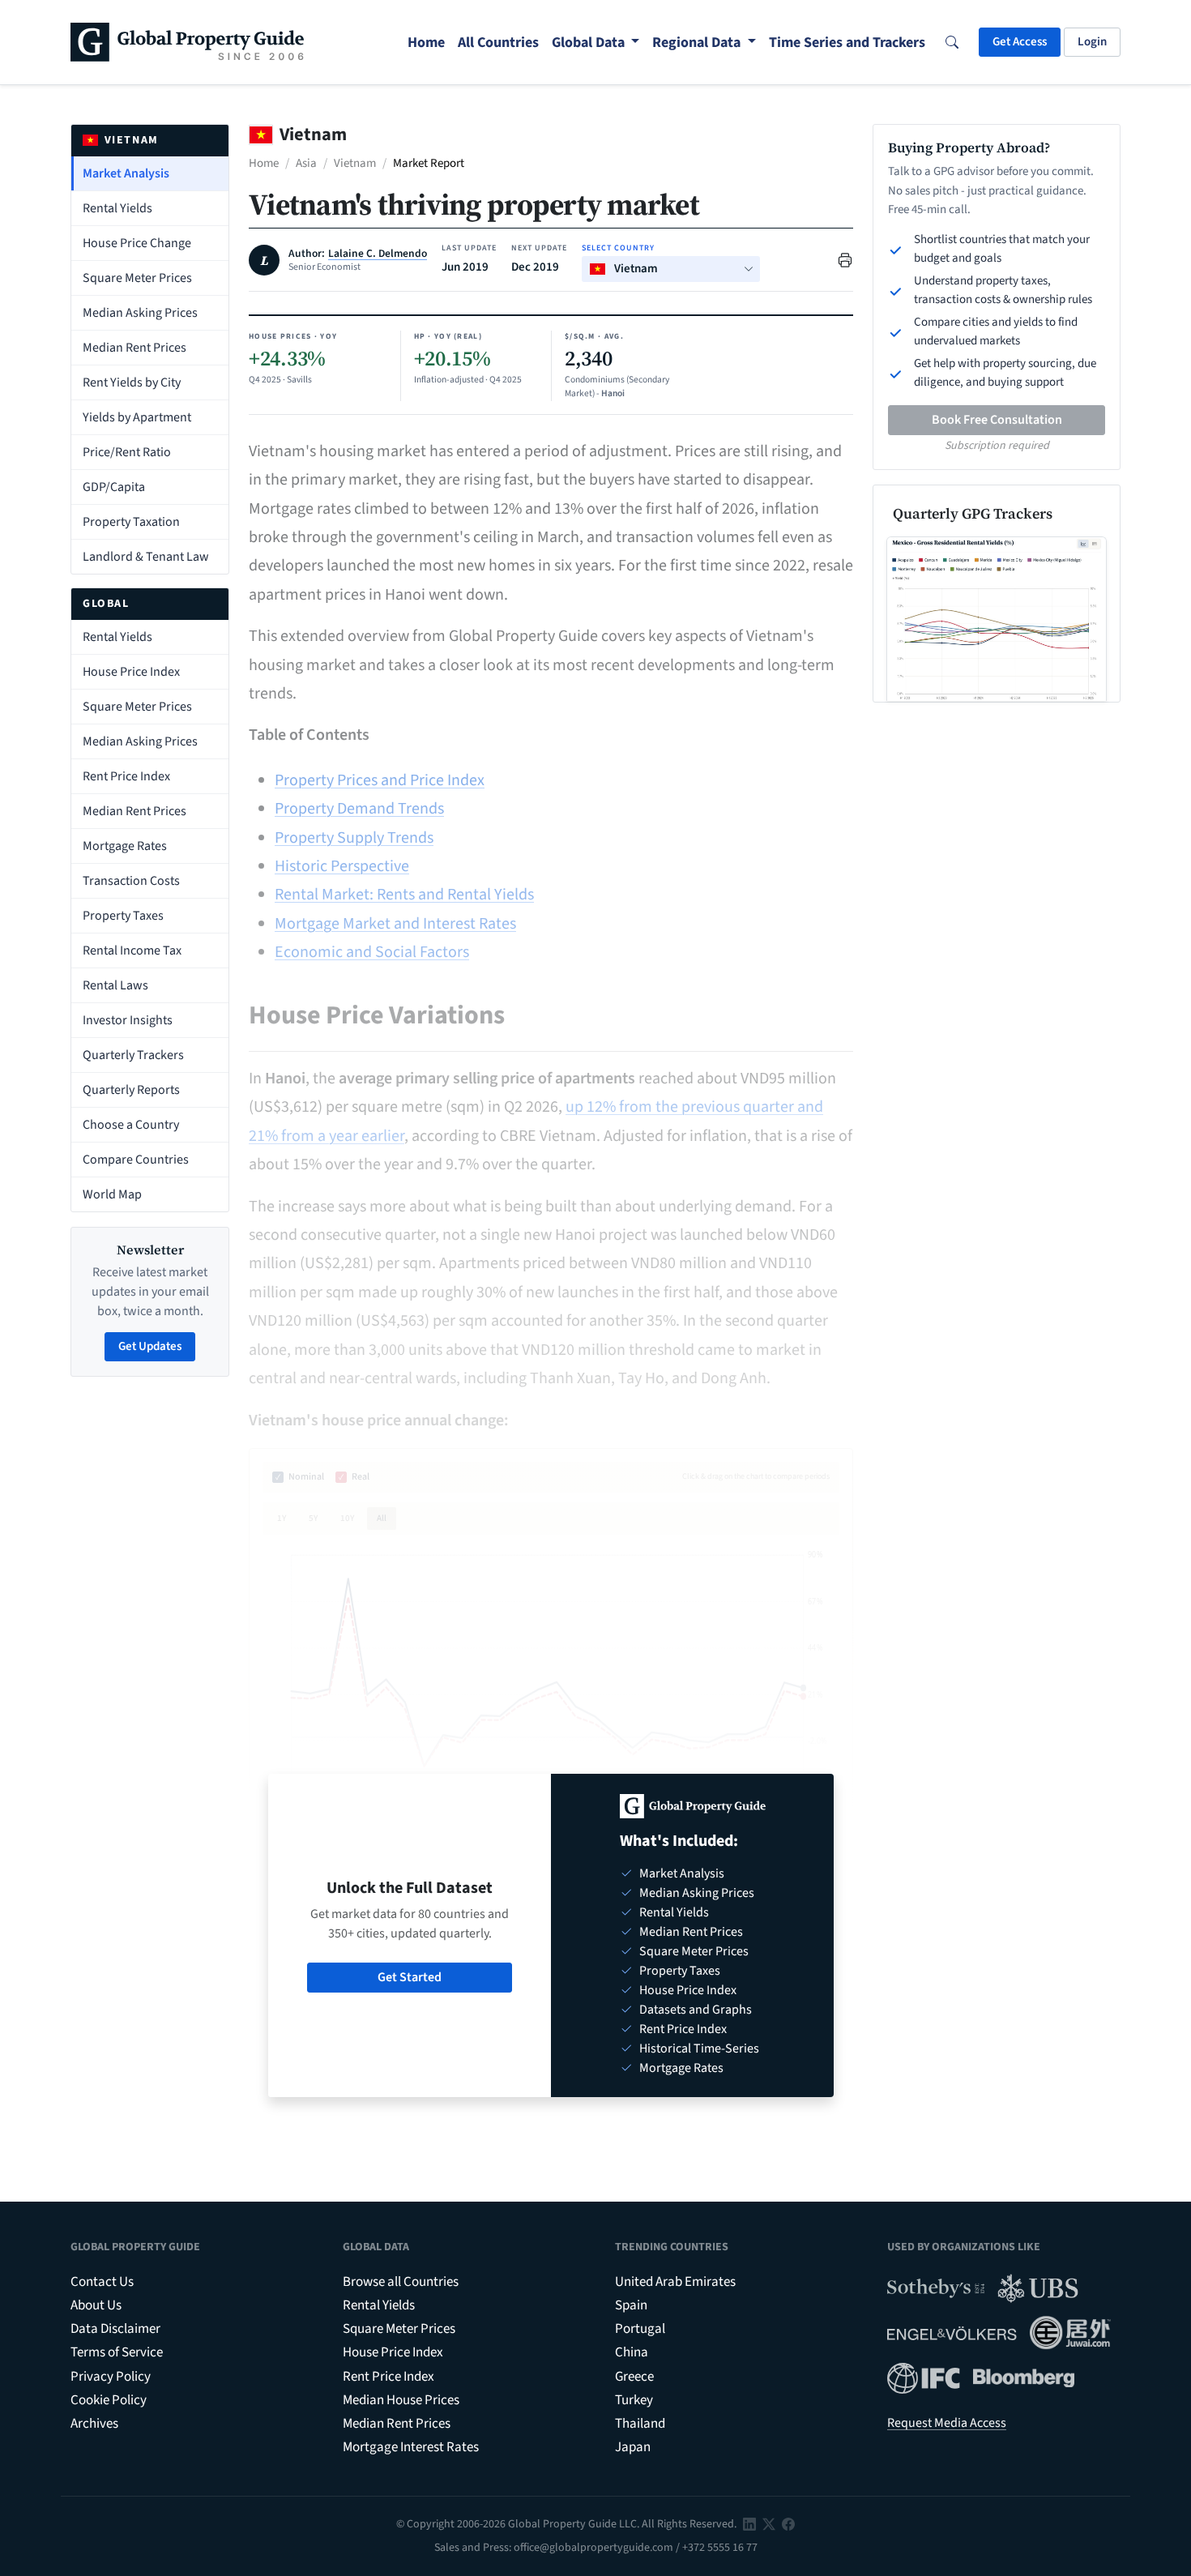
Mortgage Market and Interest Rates (395, 924)
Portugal (640, 2329)
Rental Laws (115, 985)
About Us (96, 2305)
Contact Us (102, 2282)
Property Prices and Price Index (380, 780)
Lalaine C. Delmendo (378, 254)
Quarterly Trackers (133, 1055)
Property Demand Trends (359, 809)
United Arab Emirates (675, 2282)
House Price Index (131, 672)
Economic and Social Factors (372, 952)
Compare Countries (136, 1160)
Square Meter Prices (137, 278)
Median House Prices (401, 2400)
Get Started (410, 1977)
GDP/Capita (114, 487)
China (632, 2352)
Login (1092, 42)
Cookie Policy (109, 2400)
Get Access (1020, 42)
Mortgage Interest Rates (411, 2447)
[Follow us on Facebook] (788, 2524)
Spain (631, 2305)
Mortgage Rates (125, 846)
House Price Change (137, 243)
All (382, 1518)
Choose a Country (131, 1125)
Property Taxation (131, 522)
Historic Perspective (342, 866)
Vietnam (355, 163)
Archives (94, 2424)
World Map (112, 1194)
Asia (306, 163)
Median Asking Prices (140, 313)
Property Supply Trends (354, 838)
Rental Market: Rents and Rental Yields (404, 895)
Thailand (640, 2424)
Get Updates (150, 1346)
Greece (634, 2377)
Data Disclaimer (115, 2329)
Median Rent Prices (134, 348)
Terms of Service (117, 2352)
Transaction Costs (131, 881)
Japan (633, 2447)
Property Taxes (123, 916)
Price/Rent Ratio (127, 452)
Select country (618, 248)
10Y (347, 1518)
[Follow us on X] (769, 2524)
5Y (313, 1518)
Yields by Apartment (137, 417)
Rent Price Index (126, 776)
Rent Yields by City (132, 382)
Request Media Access (947, 2423)
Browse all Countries (401, 2282)
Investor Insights (128, 1020)
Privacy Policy (111, 2377)
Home (264, 163)
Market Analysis (126, 173)
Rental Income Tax (132, 951)
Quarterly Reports (131, 1090)
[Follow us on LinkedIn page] (749, 2524)
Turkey (634, 2400)
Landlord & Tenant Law (146, 557)
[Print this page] (845, 259)
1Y (282, 1518)
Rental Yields (117, 208)
